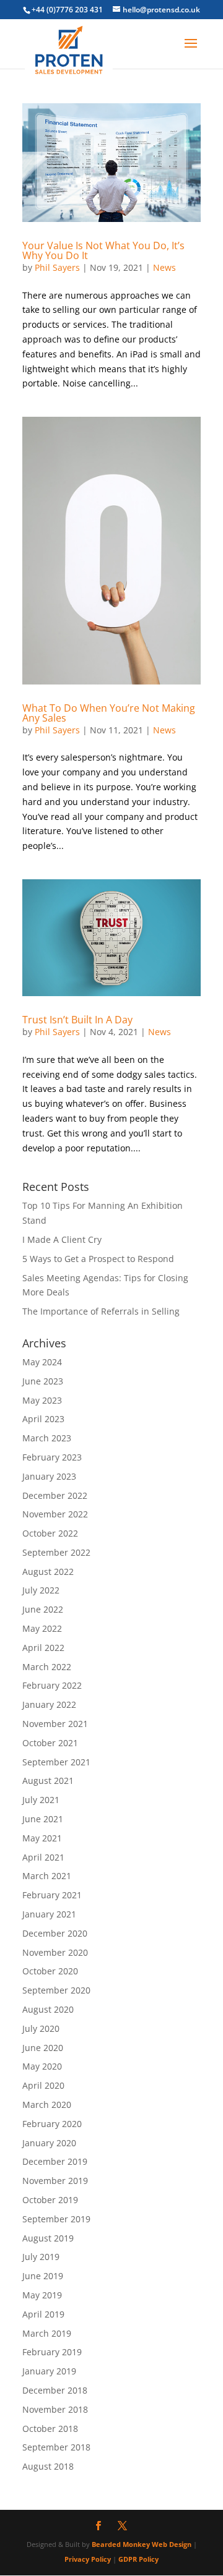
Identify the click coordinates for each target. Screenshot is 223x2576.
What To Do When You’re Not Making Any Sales (109, 713)
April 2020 (43, 2085)
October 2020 (50, 1971)
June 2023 (43, 1381)
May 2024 (42, 1362)
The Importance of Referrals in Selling (101, 1311)
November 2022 (55, 1514)
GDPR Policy (138, 2559)
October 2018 (50, 2429)
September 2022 (56, 1552)
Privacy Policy (88, 2559)
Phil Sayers (57, 267)
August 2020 (48, 2009)
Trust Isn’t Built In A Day (77, 1020)
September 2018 (56, 2447)
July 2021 (41, 1800)
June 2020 (43, 2048)
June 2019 (43, 2276)
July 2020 (41, 2028)
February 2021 (52, 1895)
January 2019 (49, 2371)
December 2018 (55, 2390)
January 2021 (49, 1914)
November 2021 (55, 1724)
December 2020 (55, 1933)
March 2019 (47, 2333)
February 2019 (52, 2352)
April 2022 (43, 1648)
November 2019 (55, 2181)
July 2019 (41, 2257)
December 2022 (55, 1495)
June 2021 (43, 1819)
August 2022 (48, 1572)
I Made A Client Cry (62, 1239)
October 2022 (50, 1533)
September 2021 (56, 1762)
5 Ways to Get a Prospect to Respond (98, 1259)
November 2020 (55, 1952)
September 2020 (56, 1990)
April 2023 (43, 1419)
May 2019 (42, 2295)
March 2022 (47, 1667)
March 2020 (47, 2105)
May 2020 (42, 2066)
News (164, 267)
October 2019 (50, 2200)
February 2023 (52, 1457)
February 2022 (52, 1685)
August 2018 (48, 2466)
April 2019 (43, 2314)
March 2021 (47, 1876)
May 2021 (42, 1838)
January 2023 (49, 1476)
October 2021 (50, 1743)
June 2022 (43, 1609)
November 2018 (55, 2409)
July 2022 (41, 1590)
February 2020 (52, 2124)
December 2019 (55, 2161)
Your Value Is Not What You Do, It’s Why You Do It (103, 250)
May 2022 (42, 1628)
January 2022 (49, 1704)
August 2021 (48, 1781)
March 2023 (47, 1438)
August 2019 (48, 2238)
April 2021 (43, 1857)
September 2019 (56, 2219)
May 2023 (42, 1400)
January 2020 (49, 2143)
